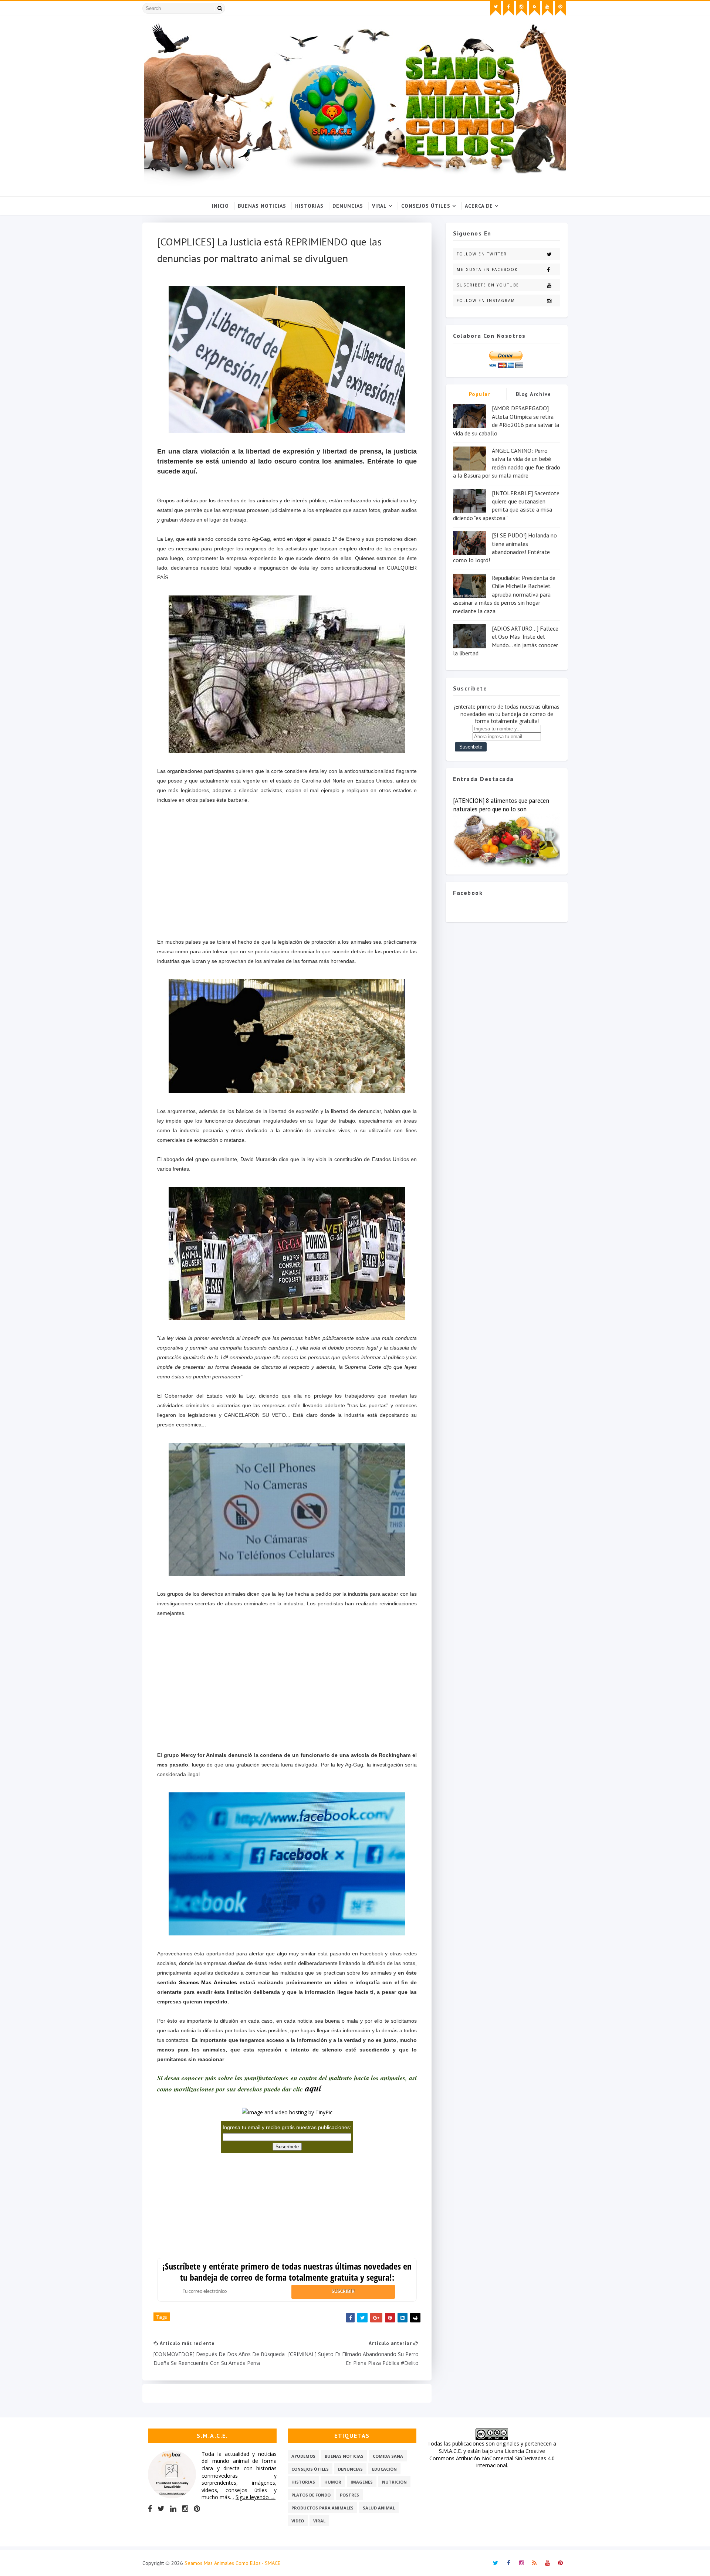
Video (298, 2521)
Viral (379, 206)
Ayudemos (303, 2456)
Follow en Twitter (482, 254)
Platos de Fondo (311, 2495)
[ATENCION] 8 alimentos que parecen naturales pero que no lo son (501, 805)
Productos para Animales (322, 2508)
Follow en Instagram (486, 301)
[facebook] (508, 9)
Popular (480, 394)
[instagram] (521, 9)
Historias (309, 206)
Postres (349, 2495)
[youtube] (547, 9)
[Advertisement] (287, 876)
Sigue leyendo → (256, 2497)
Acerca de (479, 206)
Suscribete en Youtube (488, 285)
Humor (333, 2482)
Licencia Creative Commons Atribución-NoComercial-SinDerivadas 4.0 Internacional (492, 2458)
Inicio (220, 206)
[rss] (534, 9)
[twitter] (496, 9)
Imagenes (362, 2482)
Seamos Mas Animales (208, 1982)
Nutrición (394, 2482)
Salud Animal (379, 2508)
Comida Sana (388, 2456)
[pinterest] (560, 9)
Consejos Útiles (426, 206)
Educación (384, 2469)
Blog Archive (534, 394)
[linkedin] (173, 2509)
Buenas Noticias (262, 206)
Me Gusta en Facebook (487, 269)
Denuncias (348, 206)
